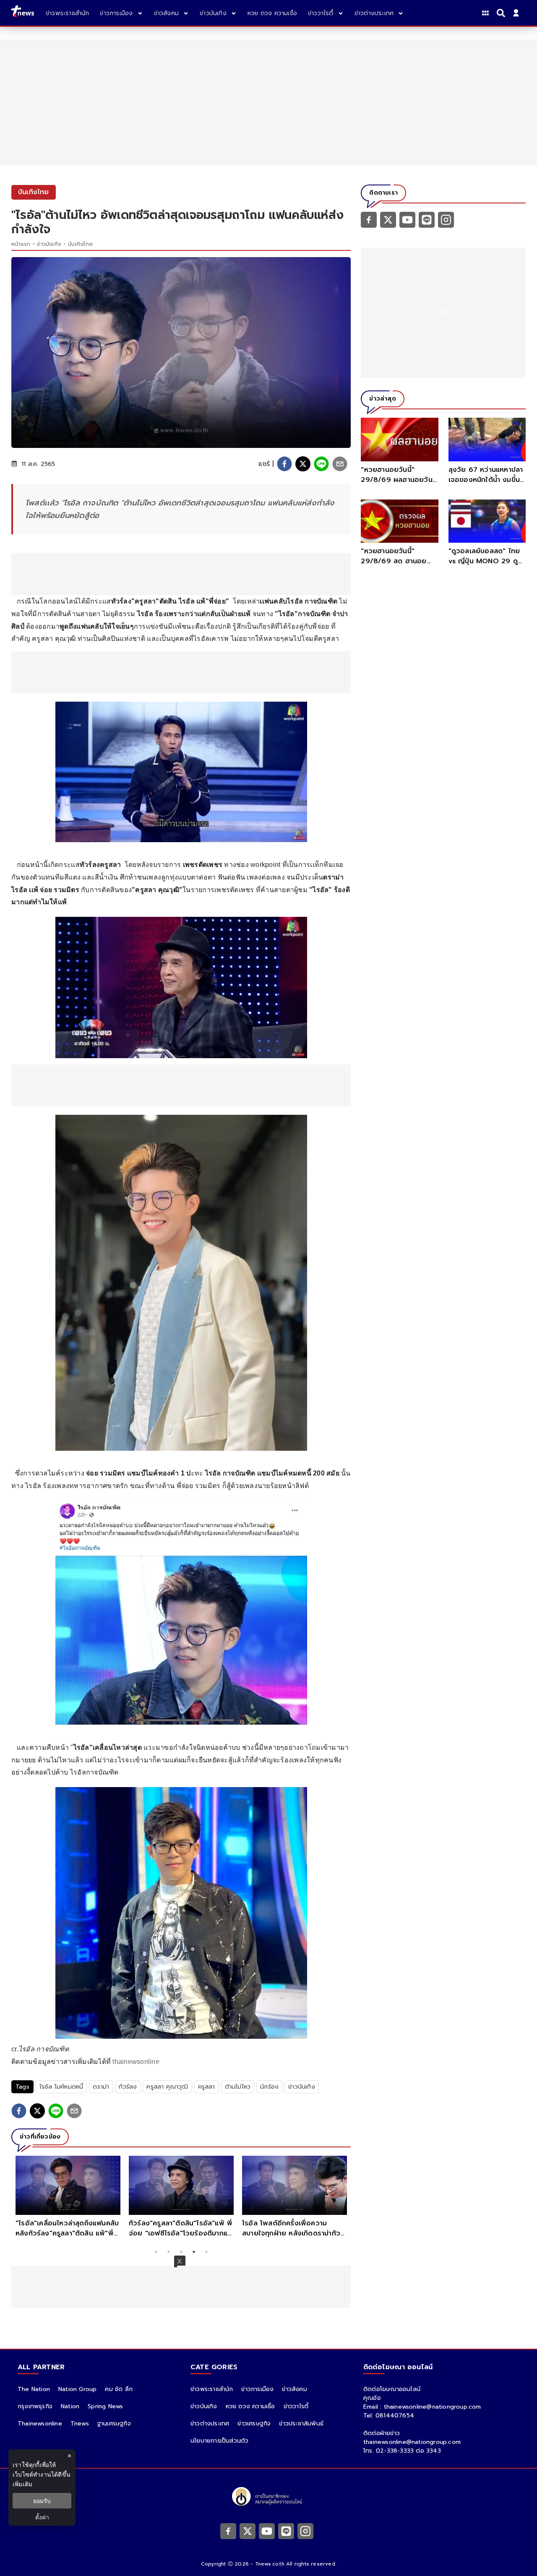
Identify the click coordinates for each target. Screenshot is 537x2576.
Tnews (80, 2424)
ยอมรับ (42, 2501)
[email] (340, 464)
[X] (388, 219)
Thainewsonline (40, 2424)
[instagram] (446, 219)
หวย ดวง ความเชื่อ (250, 2406)
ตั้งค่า (42, 2517)
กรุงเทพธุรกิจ (35, 2406)
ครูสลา (207, 2087)
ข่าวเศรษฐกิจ (254, 2424)
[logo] (23, 13)
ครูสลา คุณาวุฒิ (167, 2087)
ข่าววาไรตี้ (296, 2406)
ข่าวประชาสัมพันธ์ (301, 2424)
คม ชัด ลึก (119, 2389)
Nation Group (77, 2389)
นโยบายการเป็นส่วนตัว (219, 2441)
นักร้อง (269, 2087)
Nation (70, 2406)
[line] (321, 464)
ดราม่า (101, 2087)
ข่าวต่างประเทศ (210, 2424)
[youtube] (407, 219)
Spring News (105, 2406)
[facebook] (284, 464)
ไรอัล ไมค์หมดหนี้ (61, 2087)
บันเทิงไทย (80, 244)
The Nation (34, 2389)
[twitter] (303, 464)
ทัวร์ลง (128, 2087)
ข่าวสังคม (294, 2389)
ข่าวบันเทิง (49, 244)
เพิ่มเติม (22, 2484)
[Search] (502, 13)
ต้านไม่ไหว (238, 2087)
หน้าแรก (21, 244)
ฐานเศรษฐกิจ (114, 2424)
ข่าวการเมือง (257, 2389)
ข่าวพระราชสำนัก (212, 2389)
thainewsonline (136, 2062)
